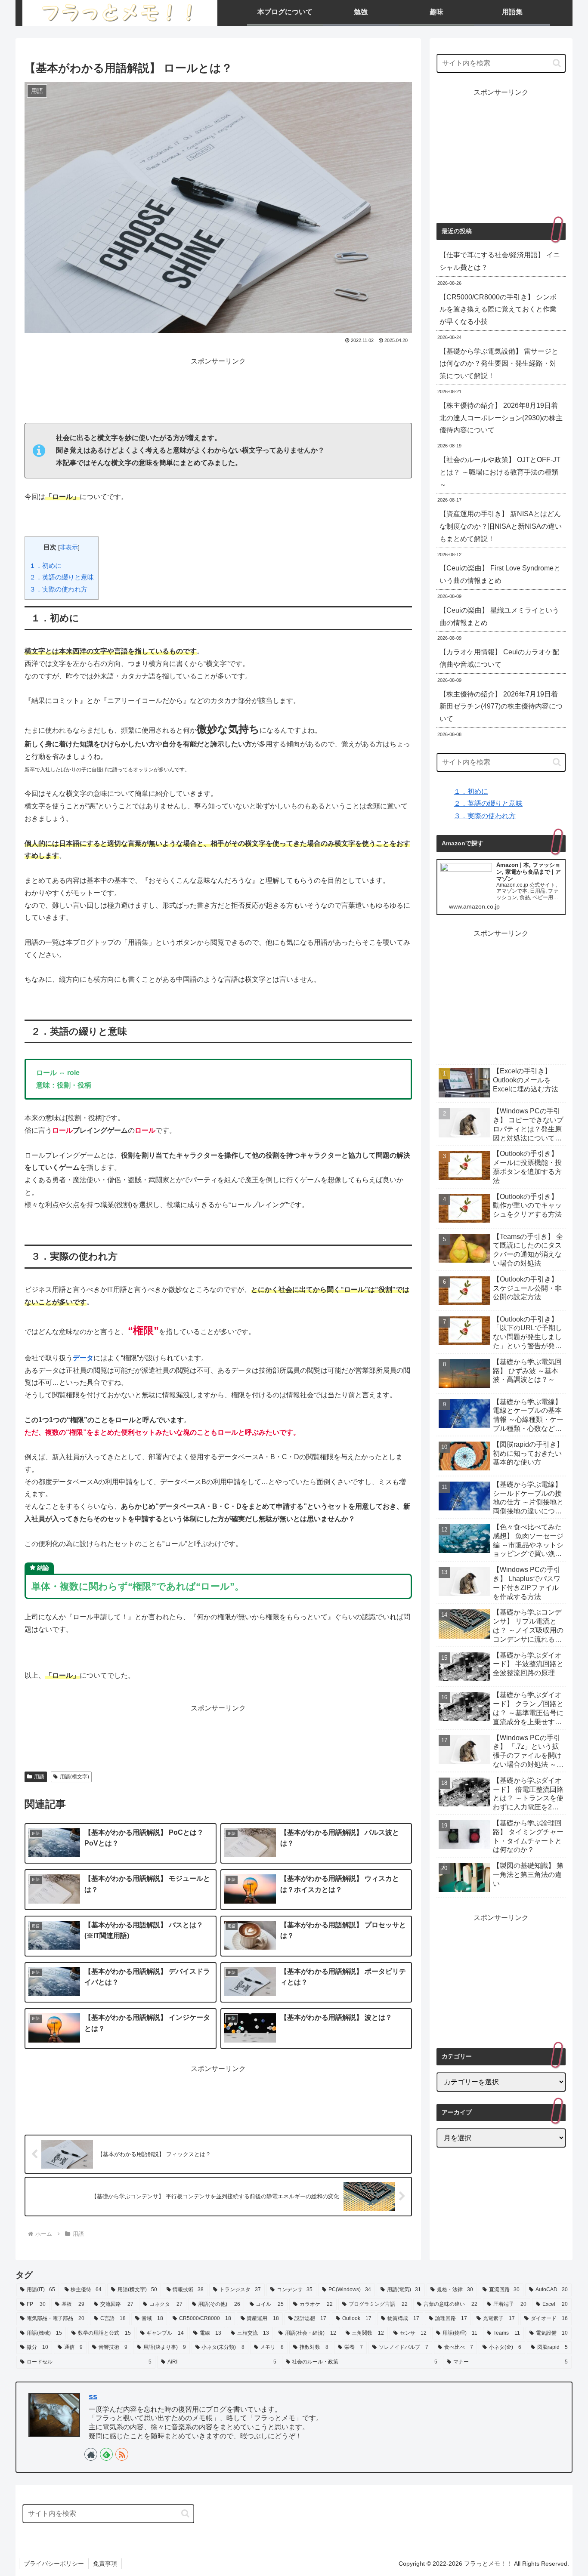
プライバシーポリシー (54, 2564)
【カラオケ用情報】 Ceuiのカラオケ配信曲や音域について (499, 658)
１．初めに (45, 565)
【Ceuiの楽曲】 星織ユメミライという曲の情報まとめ (499, 616)
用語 (39, 1777)
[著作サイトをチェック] (91, 2454)
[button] (557, 63)
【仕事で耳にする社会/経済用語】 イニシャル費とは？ (500, 261)
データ (83, 1358)
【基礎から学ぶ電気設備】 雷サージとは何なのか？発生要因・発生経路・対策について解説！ (499, 364)
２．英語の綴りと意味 (62, 577)
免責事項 (105, 2564)
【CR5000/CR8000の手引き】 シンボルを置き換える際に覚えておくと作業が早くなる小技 (498, 310)
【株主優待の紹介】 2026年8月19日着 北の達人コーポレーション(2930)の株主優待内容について (501, 418)
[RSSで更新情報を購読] (122, 2454)
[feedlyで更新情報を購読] (106, 2454)
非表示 (69, 547)
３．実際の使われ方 (58, 589)
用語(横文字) (74, 1777)
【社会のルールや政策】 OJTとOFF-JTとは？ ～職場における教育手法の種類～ (500, 472)
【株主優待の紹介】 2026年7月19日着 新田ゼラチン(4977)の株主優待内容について (501, 707)
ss (93, 2397)
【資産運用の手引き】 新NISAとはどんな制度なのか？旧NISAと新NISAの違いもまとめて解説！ (501, 526)
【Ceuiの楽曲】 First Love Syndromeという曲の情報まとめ (500, 574)
